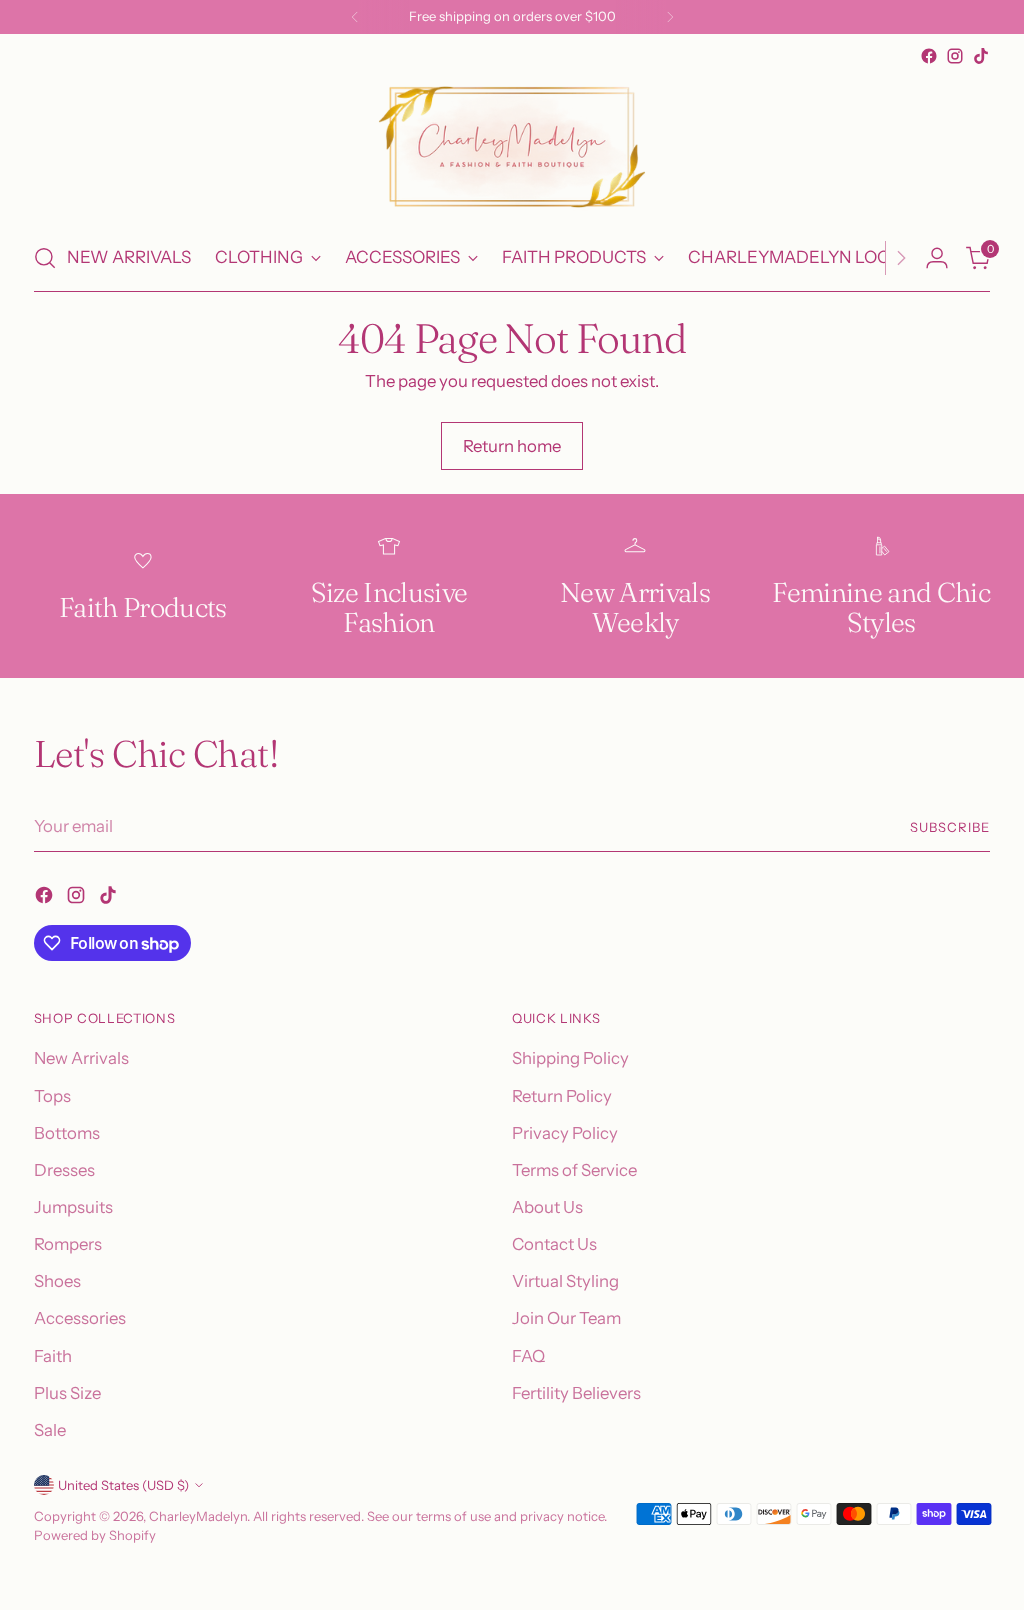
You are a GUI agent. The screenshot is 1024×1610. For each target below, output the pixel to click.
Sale (50, 1430)
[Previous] (355, 17)
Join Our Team (566, 1318)
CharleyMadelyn (198, 1516)
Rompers (68, 1244)
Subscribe (950, 827)
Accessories (80, 1318)
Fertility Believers (576, 1393)
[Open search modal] (45, 258)
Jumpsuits (73, 1207)
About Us (547, 1207)
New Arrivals (81, 1058)
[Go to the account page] (937, 258)
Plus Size (67, 1393)
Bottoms (67, 1133)
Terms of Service (574, 1170)
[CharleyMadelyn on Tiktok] (981, 56)
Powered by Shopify (95, 1535)
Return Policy (562, 1096)
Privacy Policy (565, 1133)
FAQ (528, 1356)
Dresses (64, 1170)
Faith (53, 1356)
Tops (52, 1096)
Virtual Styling (565, 1281)
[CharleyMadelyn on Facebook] (929, 56)
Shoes (57, 1281)
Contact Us (554, 1244)
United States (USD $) (123, 1485)
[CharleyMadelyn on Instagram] (955, 56)
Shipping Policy (570, 1058)
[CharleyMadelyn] (512, 147)
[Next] (670, 17)
